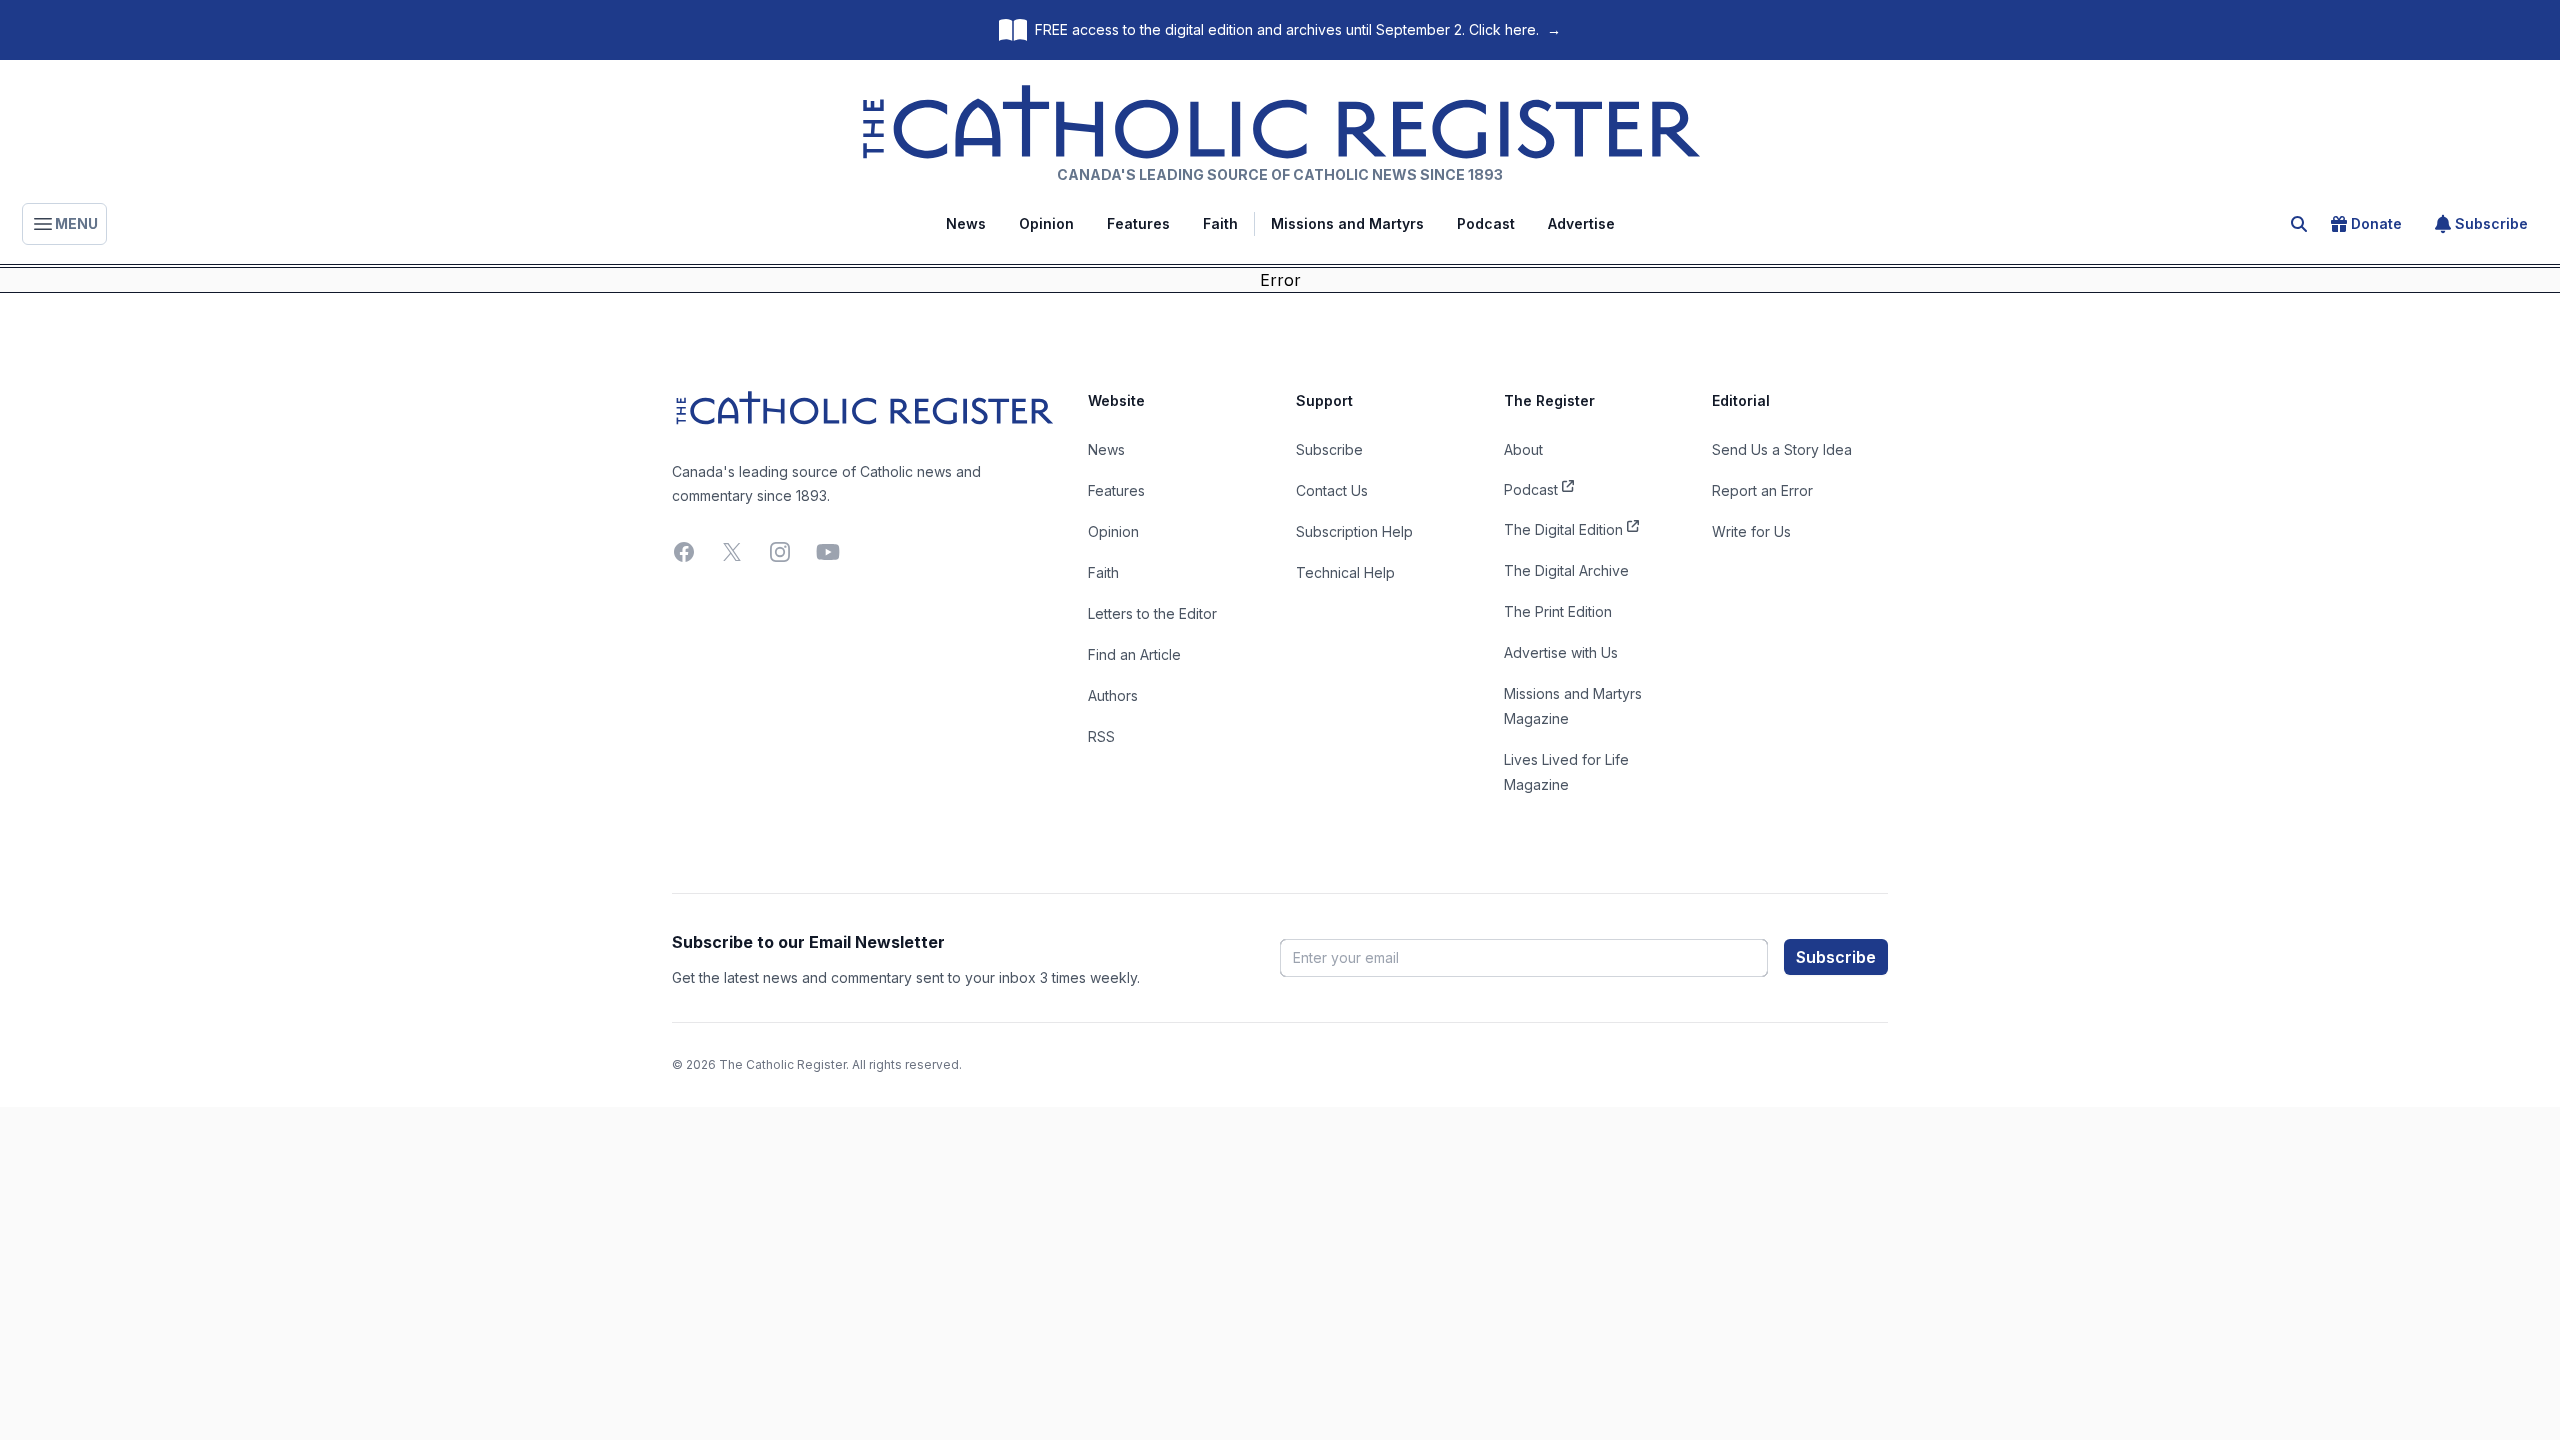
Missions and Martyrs (1347, 223)
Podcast (1486, 223)
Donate (2376, 223)
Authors (1113, 695)
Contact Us (1332, 490)
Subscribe (2491, 223)
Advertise (1581, 223)
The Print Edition (1558, 611)
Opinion (1046, 223)
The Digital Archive (1566, 570)
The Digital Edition (1563, 529)
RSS (1101, 736)
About (1523, 449)
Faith (1220, 223)
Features (1138, 223)
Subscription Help (1354, 531)
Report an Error (1762, 490)
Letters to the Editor (1152, 613)
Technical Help (1345, 572)
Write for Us (1751, 531)
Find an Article (1134, 654)
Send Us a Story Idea (1782, 449)
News (966, 223)
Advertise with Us (1561, 652)
